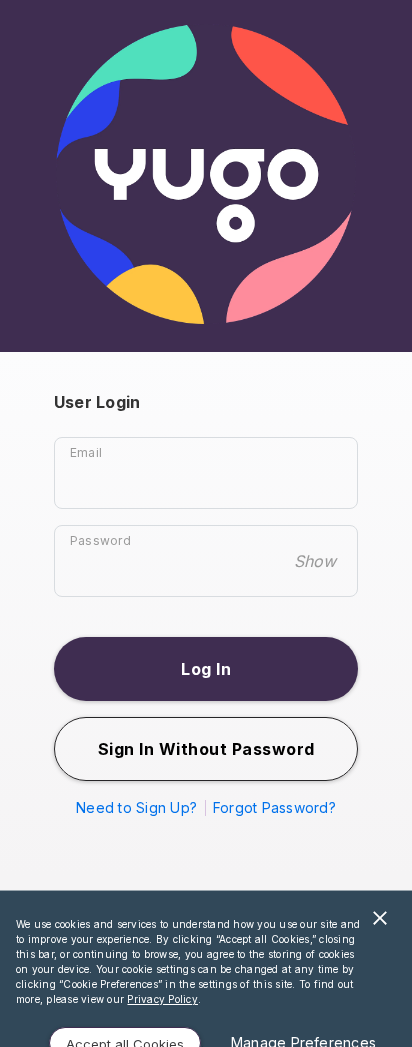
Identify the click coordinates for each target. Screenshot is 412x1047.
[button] (206, 669)
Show (315, 561)
